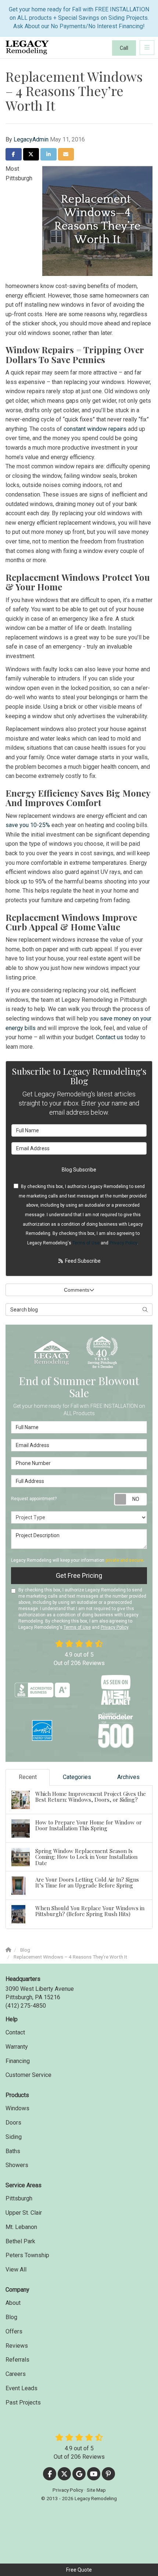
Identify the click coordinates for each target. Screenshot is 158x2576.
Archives (128, 1777)
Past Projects (23, 2402)
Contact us (109, 1037)
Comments (77, 1290)
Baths (13, 2151)
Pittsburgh (19, 2198)
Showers (17, 2165)
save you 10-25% (28, 825)
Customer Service (28, 2075)
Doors (13, 2123)
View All (16, 2269)
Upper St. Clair (24, 2213)
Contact (15, 2032)
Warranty (17, 2047)
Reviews (17, 2346)
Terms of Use (86, 1243)
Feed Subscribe (82, 1261)
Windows (17, 2108)
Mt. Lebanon (21, 2227)
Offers (14, 2331)
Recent (28, 1777)
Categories (77, 1777)
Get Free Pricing (79, 1575)
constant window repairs (95, 429)
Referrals (17, 2360)
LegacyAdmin (31, 139)
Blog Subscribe (79, 1170)
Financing (18, 2061)
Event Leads (21, 2388)
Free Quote (79, 2570)
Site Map (96, 2490)
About (13, 2303)
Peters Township (27, 2255)
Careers (16, 2374)
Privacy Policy (123, 1243)
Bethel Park (20, 2241)
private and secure (124, 1560)
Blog (11, 2317)
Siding (14, 2137)
